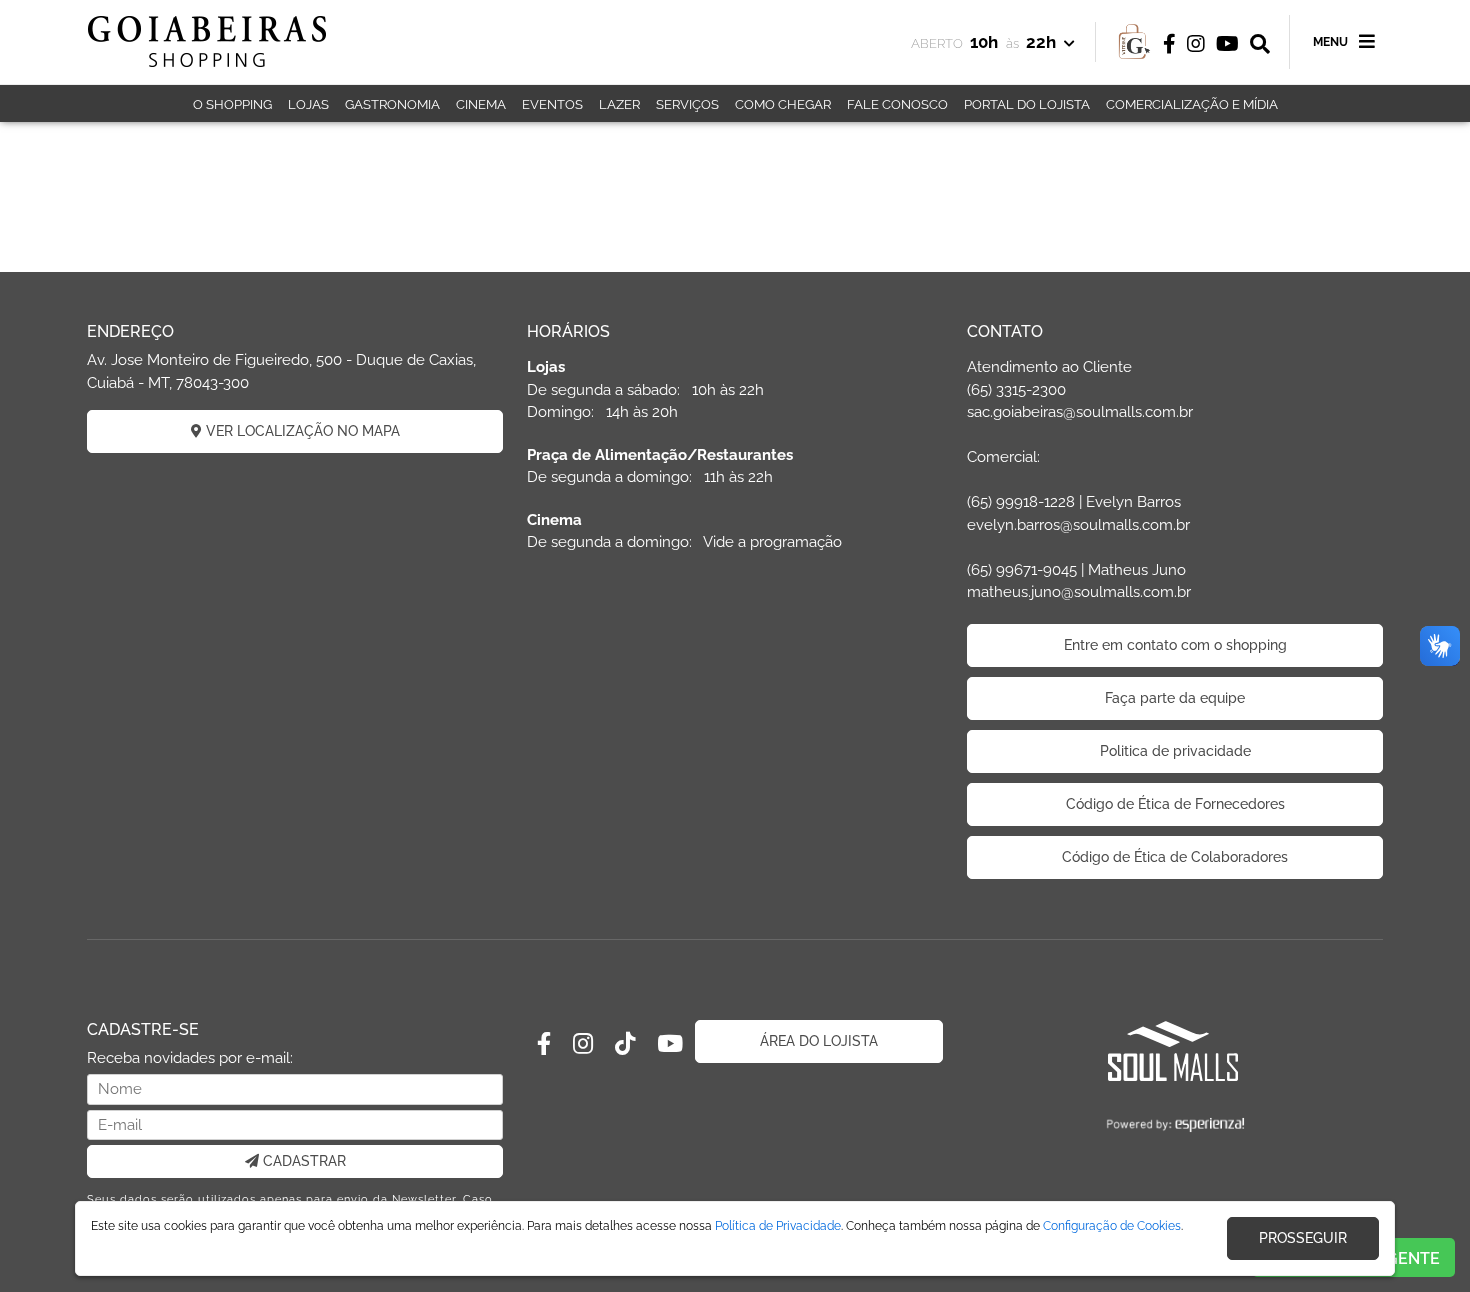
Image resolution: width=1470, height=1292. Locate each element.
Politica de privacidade (1175, 751)
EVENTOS (552, 104)
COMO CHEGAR (783, 104)
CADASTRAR (302, 1161)
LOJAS (308, 104)
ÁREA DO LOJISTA (819, 1041)
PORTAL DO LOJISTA (1027, 104)
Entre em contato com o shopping (1175, 645)
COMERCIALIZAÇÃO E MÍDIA (1192, 104)
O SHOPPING (232, 104)
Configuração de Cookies (1112, 1226)
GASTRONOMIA (392, 104)
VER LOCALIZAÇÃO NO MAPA (301, 431)
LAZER (619, 104)
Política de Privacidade (778, 1226)
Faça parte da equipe (1175, 698)
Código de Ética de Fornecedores (1175, 804)
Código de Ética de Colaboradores (1175, 857)
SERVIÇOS (687, 104)
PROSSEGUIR (1303, 1238)
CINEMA (481, 104)
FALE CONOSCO (897, 104)
